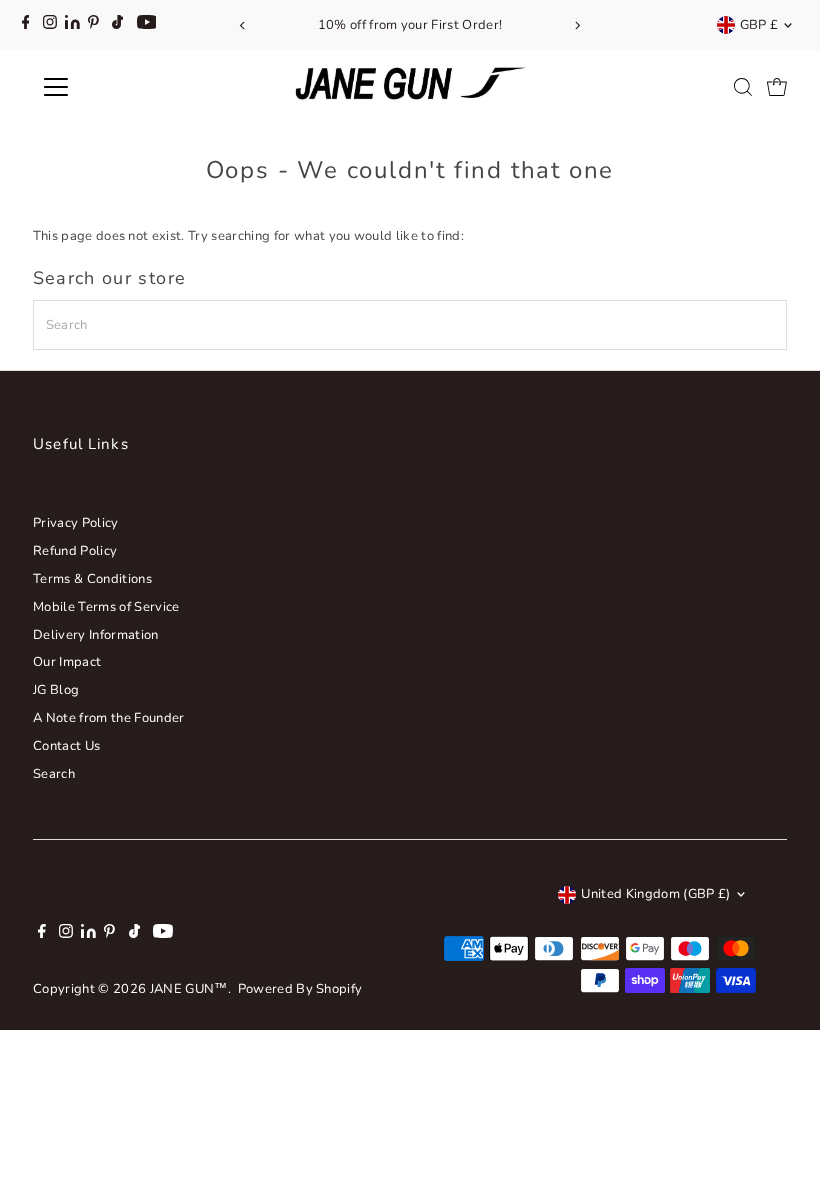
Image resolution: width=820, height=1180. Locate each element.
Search (54, 774)
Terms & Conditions (92, 579)
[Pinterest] (93, 25)
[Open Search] (743, 87)
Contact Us (66, 746)
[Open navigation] (122, 87)
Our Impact (67, 662)
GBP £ (759, 25)
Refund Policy (75, 551)
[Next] (576, 25)
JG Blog (56, 690)
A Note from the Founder (108, 718)
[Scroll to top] (780, 1125)
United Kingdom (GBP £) (655, 894)
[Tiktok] (117, 25)
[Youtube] (147, 25)
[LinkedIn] (74, 25)
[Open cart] (777, 87)
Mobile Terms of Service (106, 607)
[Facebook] (26, 25)
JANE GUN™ (189, 989)
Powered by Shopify (300, 989)
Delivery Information (96, 635)
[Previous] (243, 25)
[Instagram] (50, 25)
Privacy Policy (76, 523)
